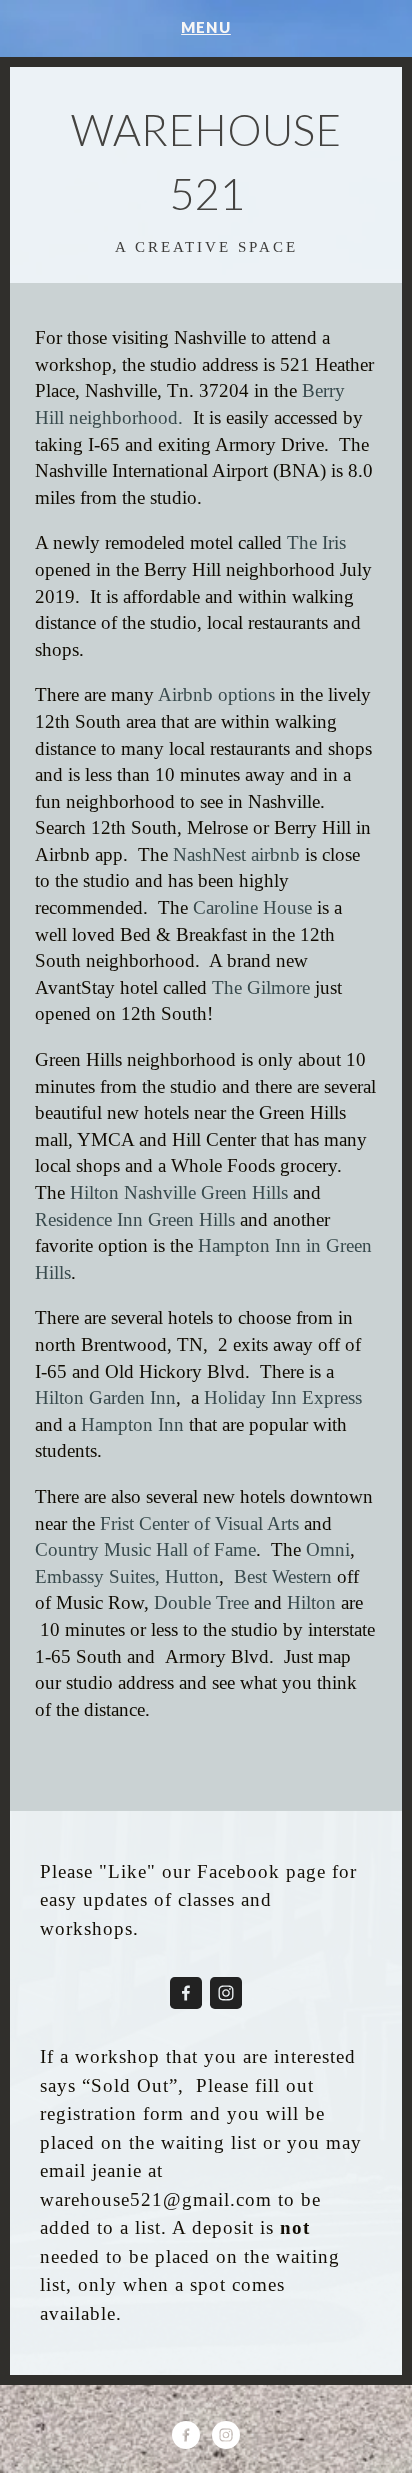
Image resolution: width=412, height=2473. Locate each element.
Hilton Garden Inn (105, 1397)
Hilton (311, 1602)
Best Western (283, 1576)
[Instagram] (226, 1993)
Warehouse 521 (206, 161)
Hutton (192, 1576)
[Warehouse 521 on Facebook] (186, 1993)
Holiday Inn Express (285, 1397)
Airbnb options (214, 694)
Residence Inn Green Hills (137, 1219)
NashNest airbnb (239, 854)
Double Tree (201, 1602)
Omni (328, 1549)
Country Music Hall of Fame (145, 1549)
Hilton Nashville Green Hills (176, 1192)
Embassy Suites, (97, 1576)
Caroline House (252, 907)
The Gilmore (263, 987)
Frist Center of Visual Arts (199, 1523)
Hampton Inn (132, 1424)
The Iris (316, 542)
